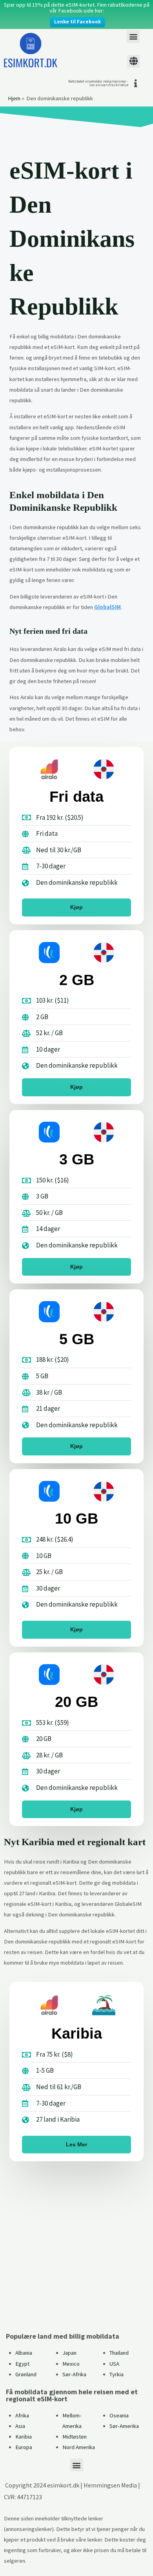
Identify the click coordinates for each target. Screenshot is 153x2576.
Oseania (119, 2415)
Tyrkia (117, 2374)
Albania (24, 2353)
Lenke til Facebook (77, 22)
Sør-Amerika (124, 2426)
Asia (20, 2426)
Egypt (22, 2364)
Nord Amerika (79, 2447)
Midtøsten (75, 2437)
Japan (69, 2353)
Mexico (71, 2364)
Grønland (26, 2374)
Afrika (22, 2415)
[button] (133, 37)
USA (114, 2364)
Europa (24, 2447)
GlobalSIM (107, 607)
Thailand (119, 2353)
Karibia (24, 2437)
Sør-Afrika (74, 2374)
